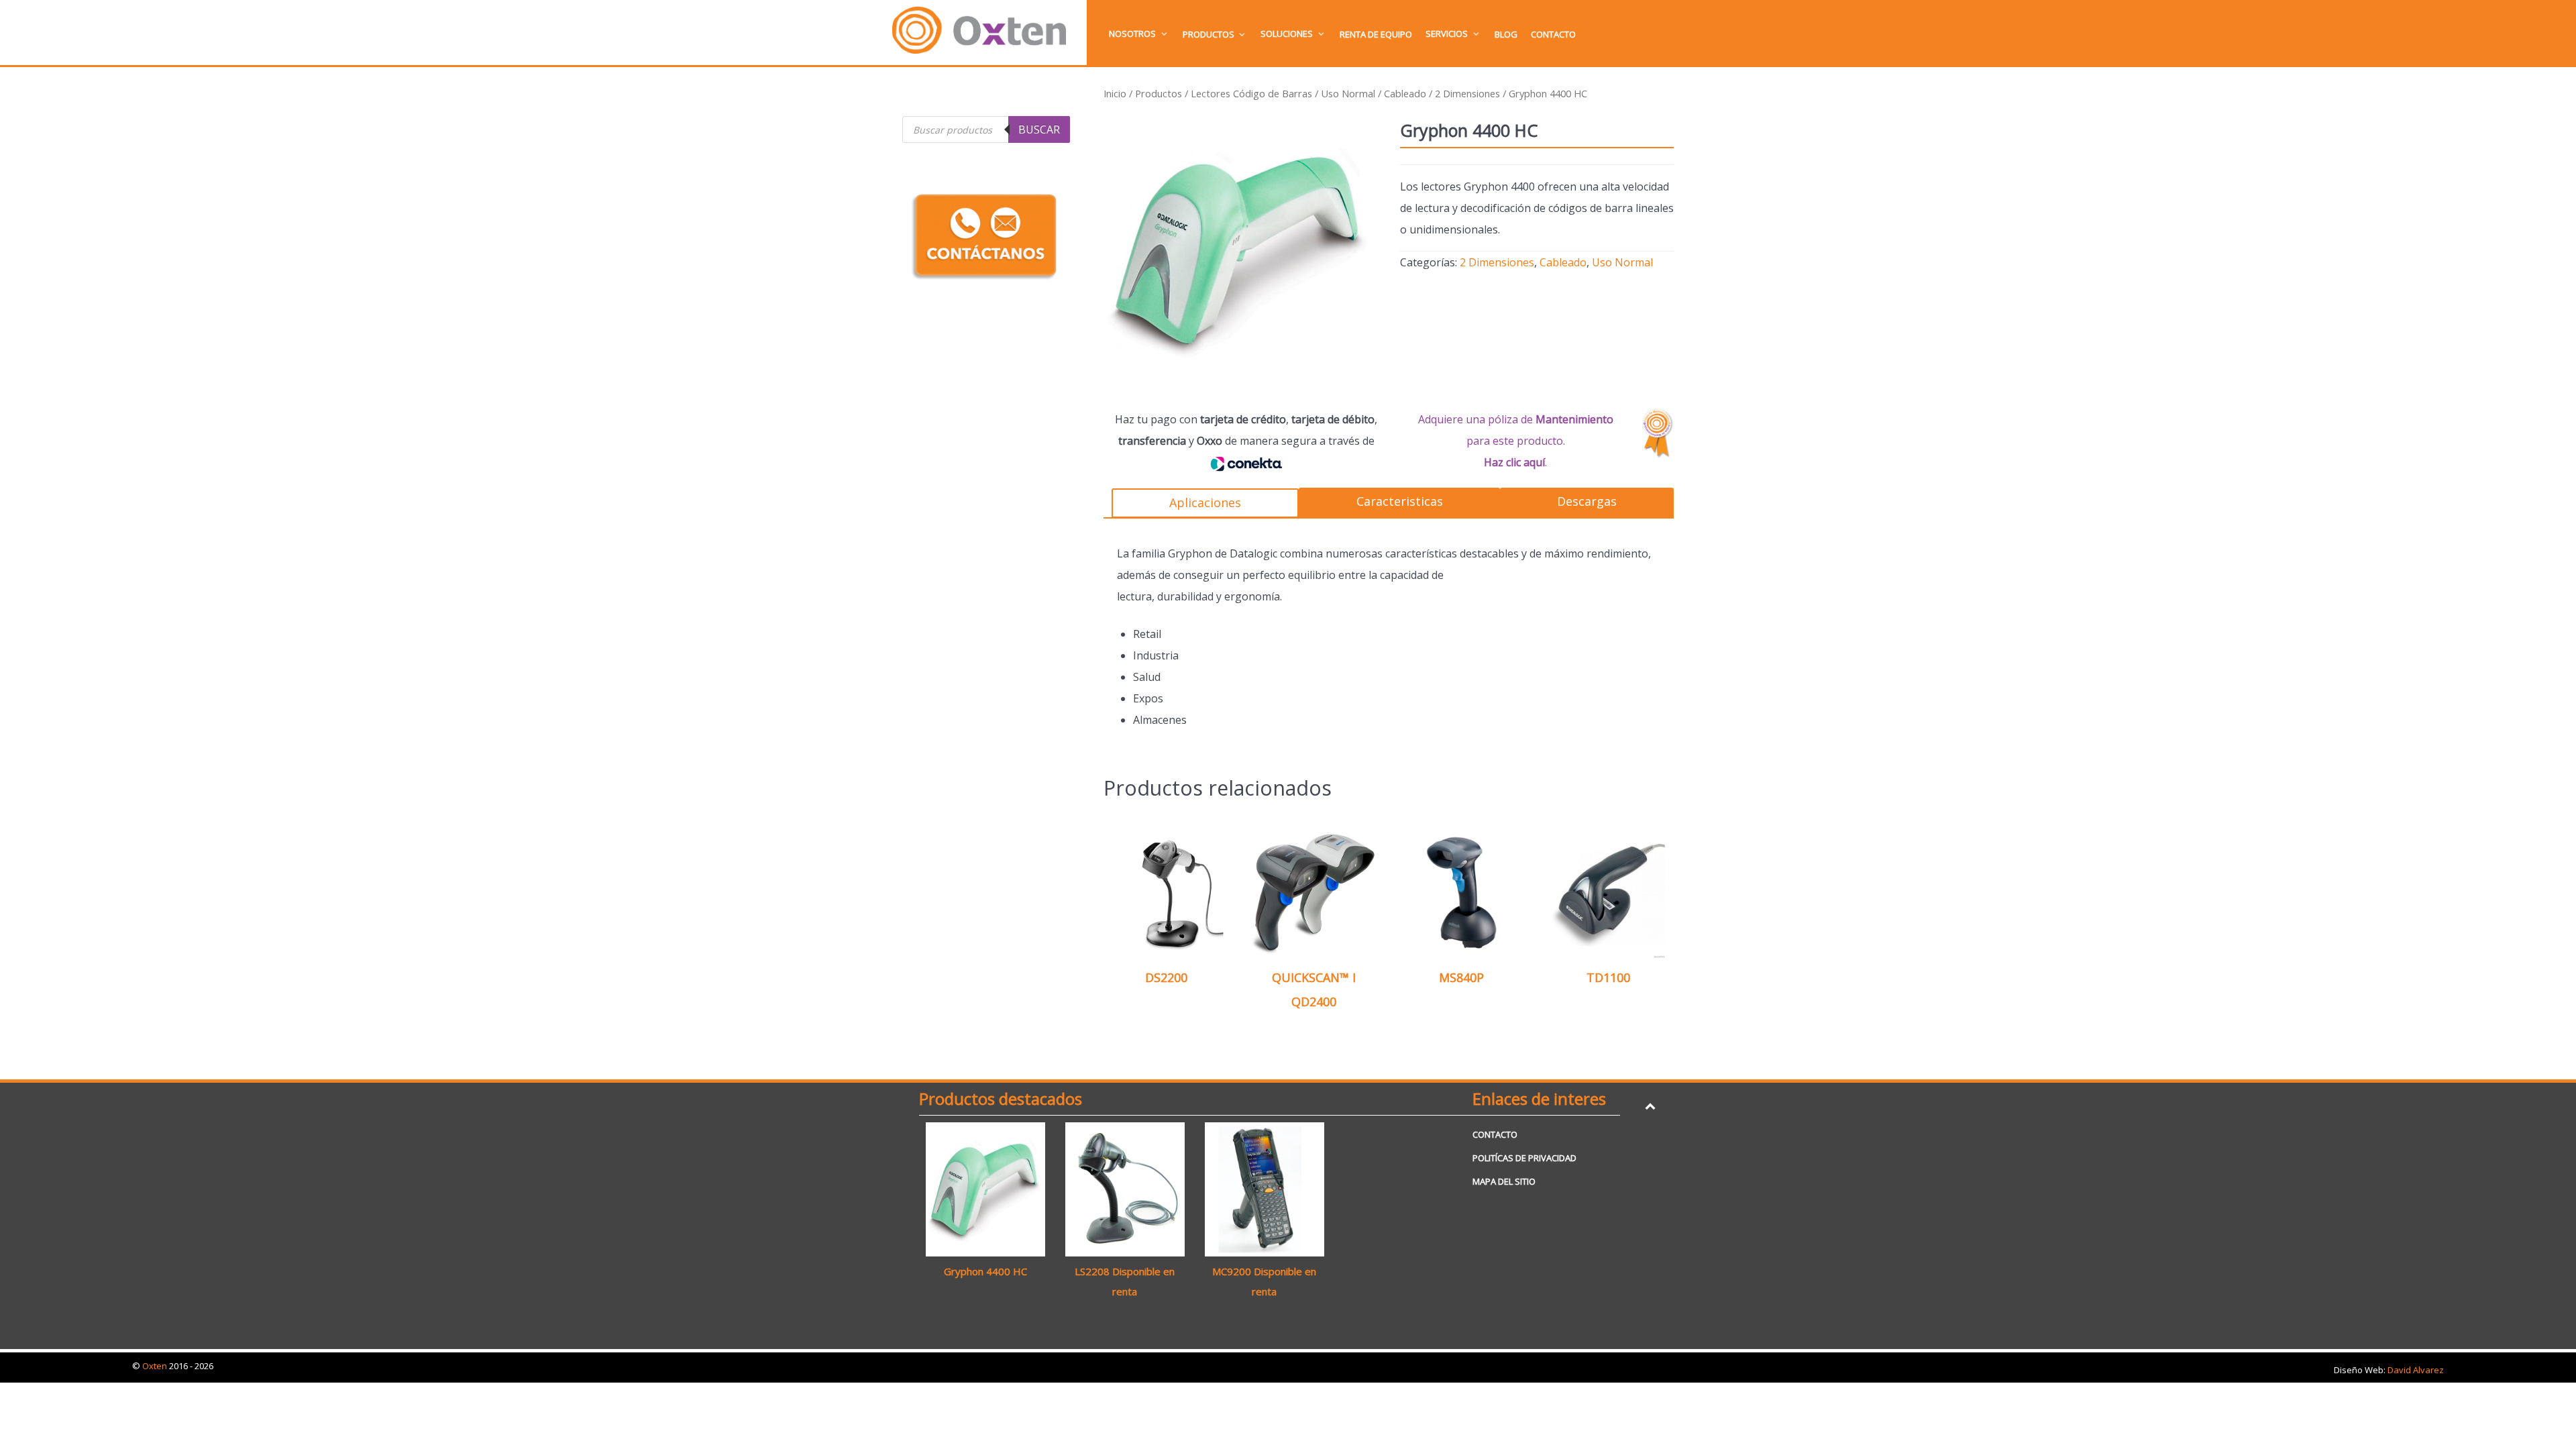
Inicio (1115, 93)
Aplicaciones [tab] (1205, 502)
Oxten (156, 1366)
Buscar (1039, 129)
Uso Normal (1348, 93)
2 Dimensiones (1467, 93)
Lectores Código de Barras (1251, 93)
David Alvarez (2416, 1370)
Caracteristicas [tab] (1400, 501)
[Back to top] (1650, 1106)
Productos (1159, 93)
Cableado (1405, 93)
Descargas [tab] (1587, 501)
